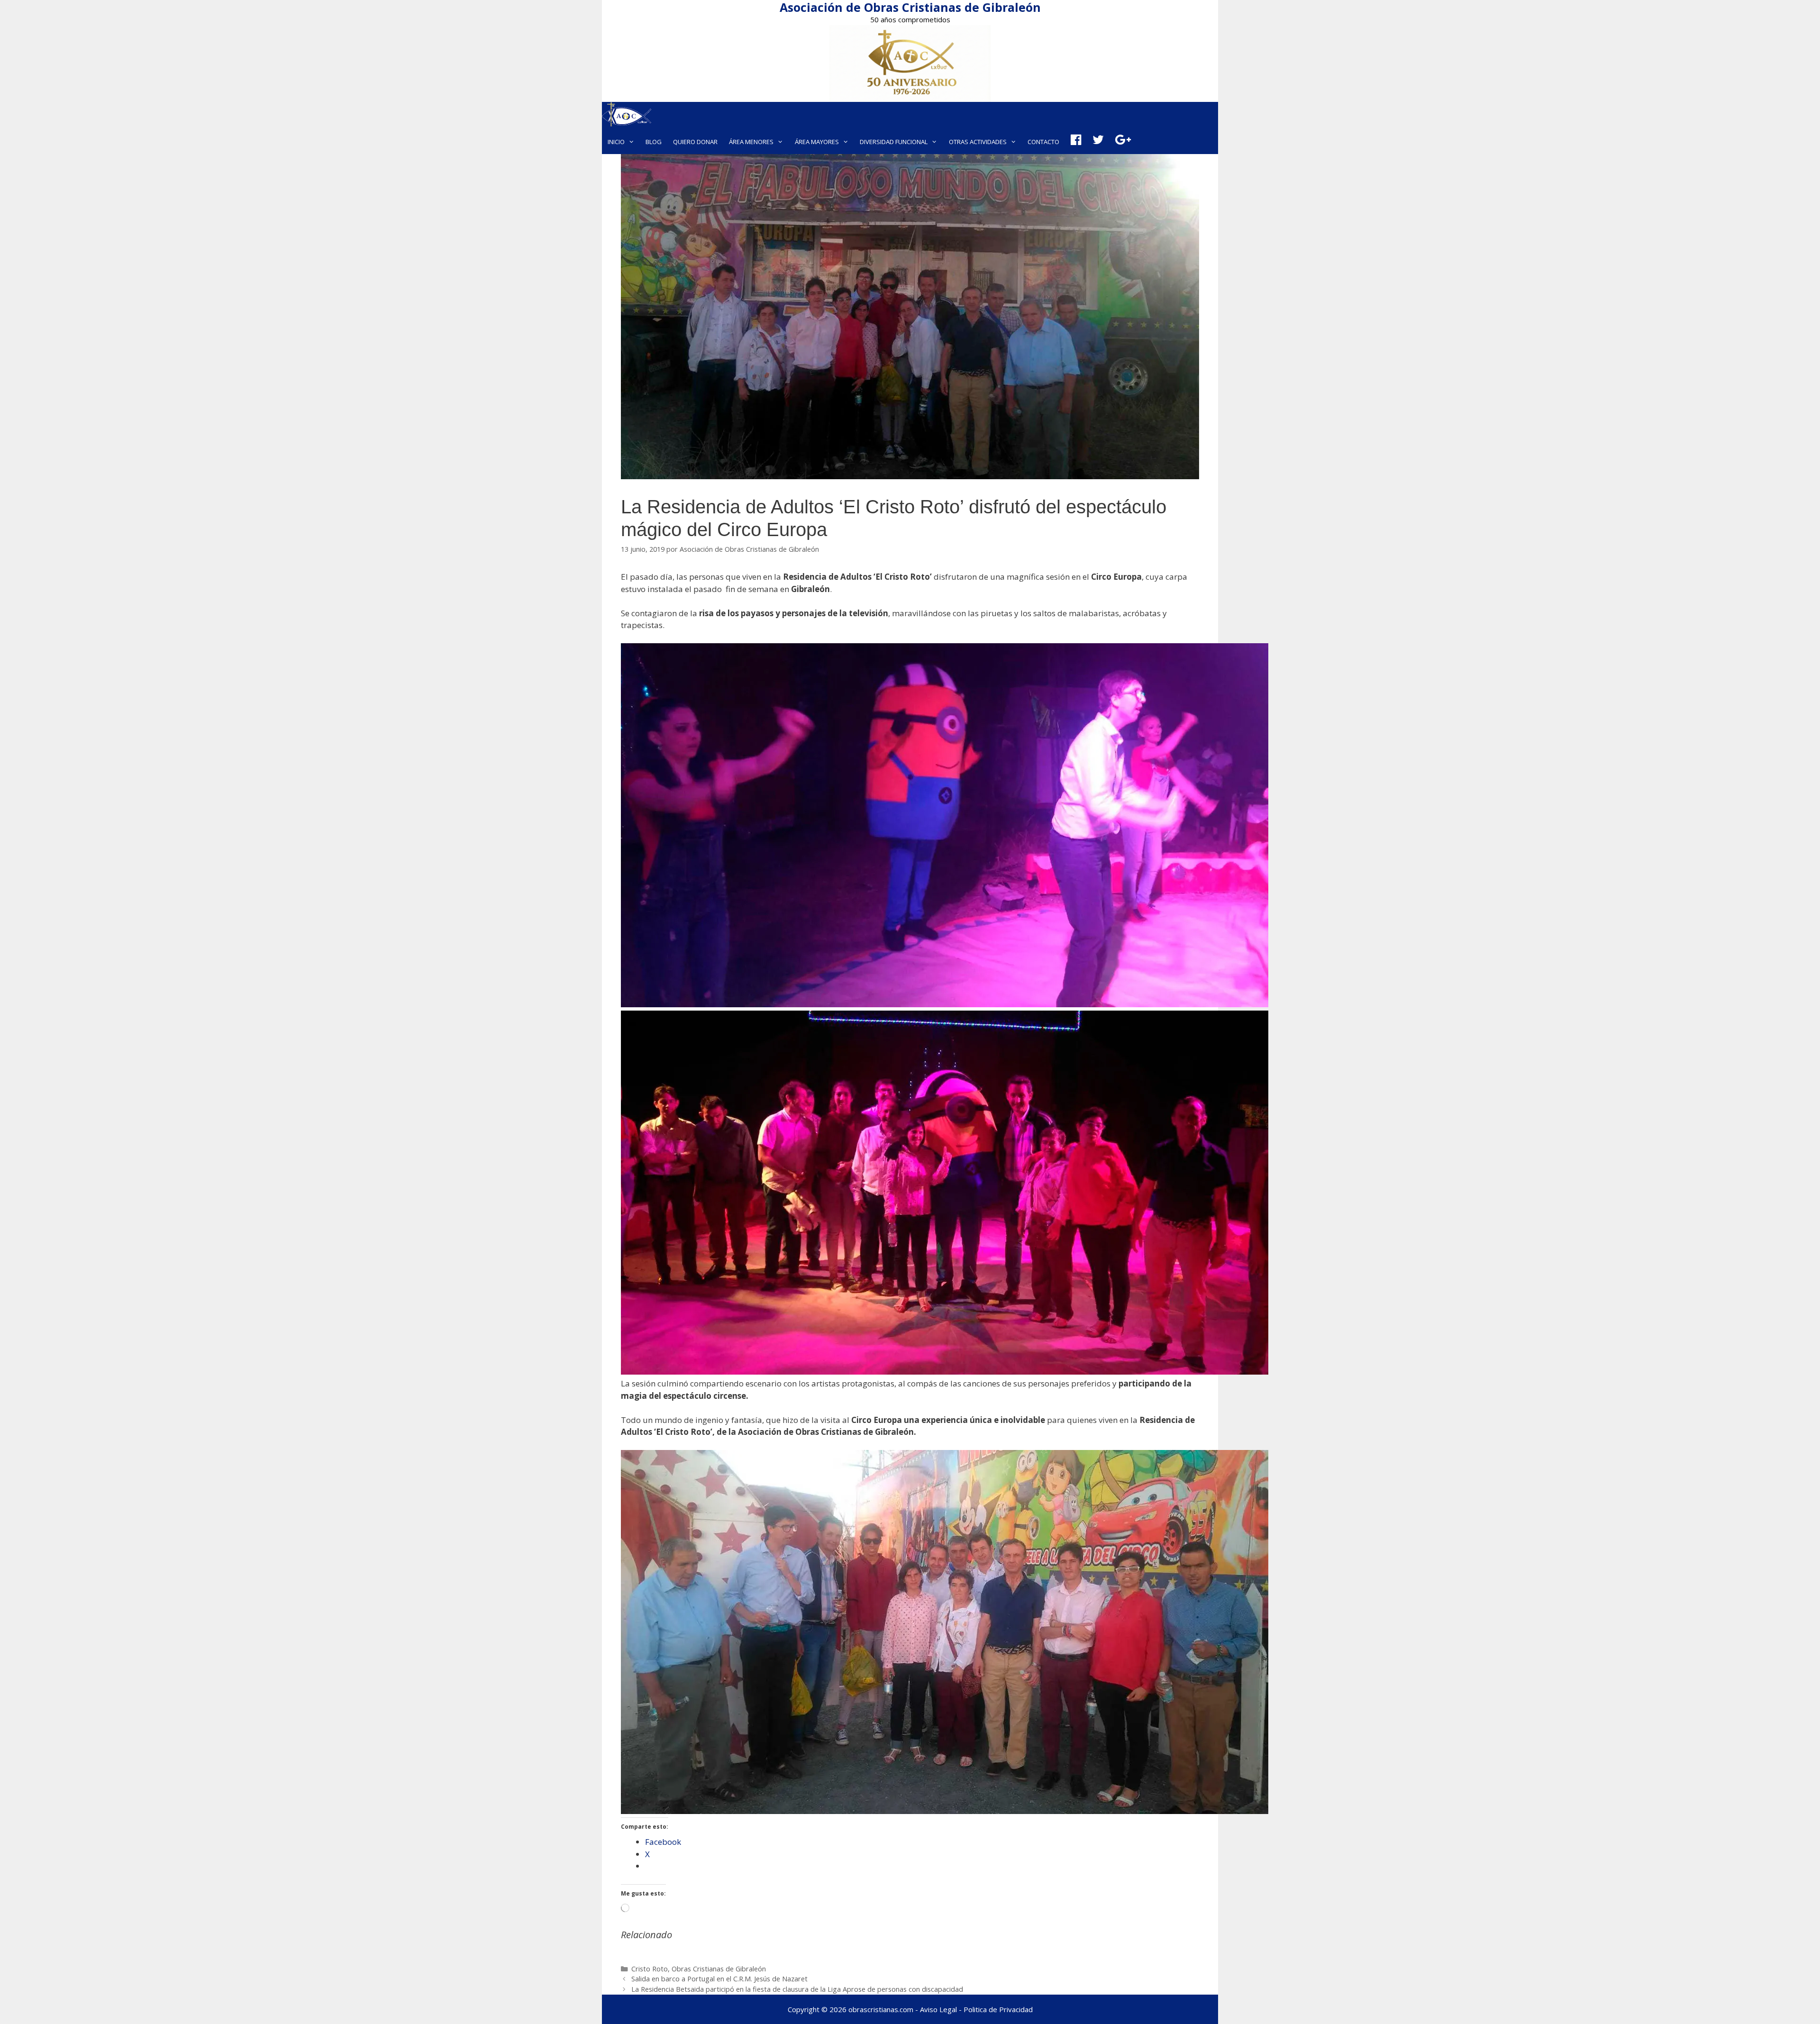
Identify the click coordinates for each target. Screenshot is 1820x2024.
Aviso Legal (938, 2009)
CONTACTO (1043, 142)
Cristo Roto (650, 1969)
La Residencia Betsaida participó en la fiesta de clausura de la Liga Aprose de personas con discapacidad (797, 1989)
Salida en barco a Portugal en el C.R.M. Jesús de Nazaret (719, 1979)
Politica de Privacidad (998, 2009)
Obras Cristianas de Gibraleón (719, 1969)
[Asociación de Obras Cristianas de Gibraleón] (627, 116)
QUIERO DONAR (695, 142)
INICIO (616, 142)
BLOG (654, 142)
